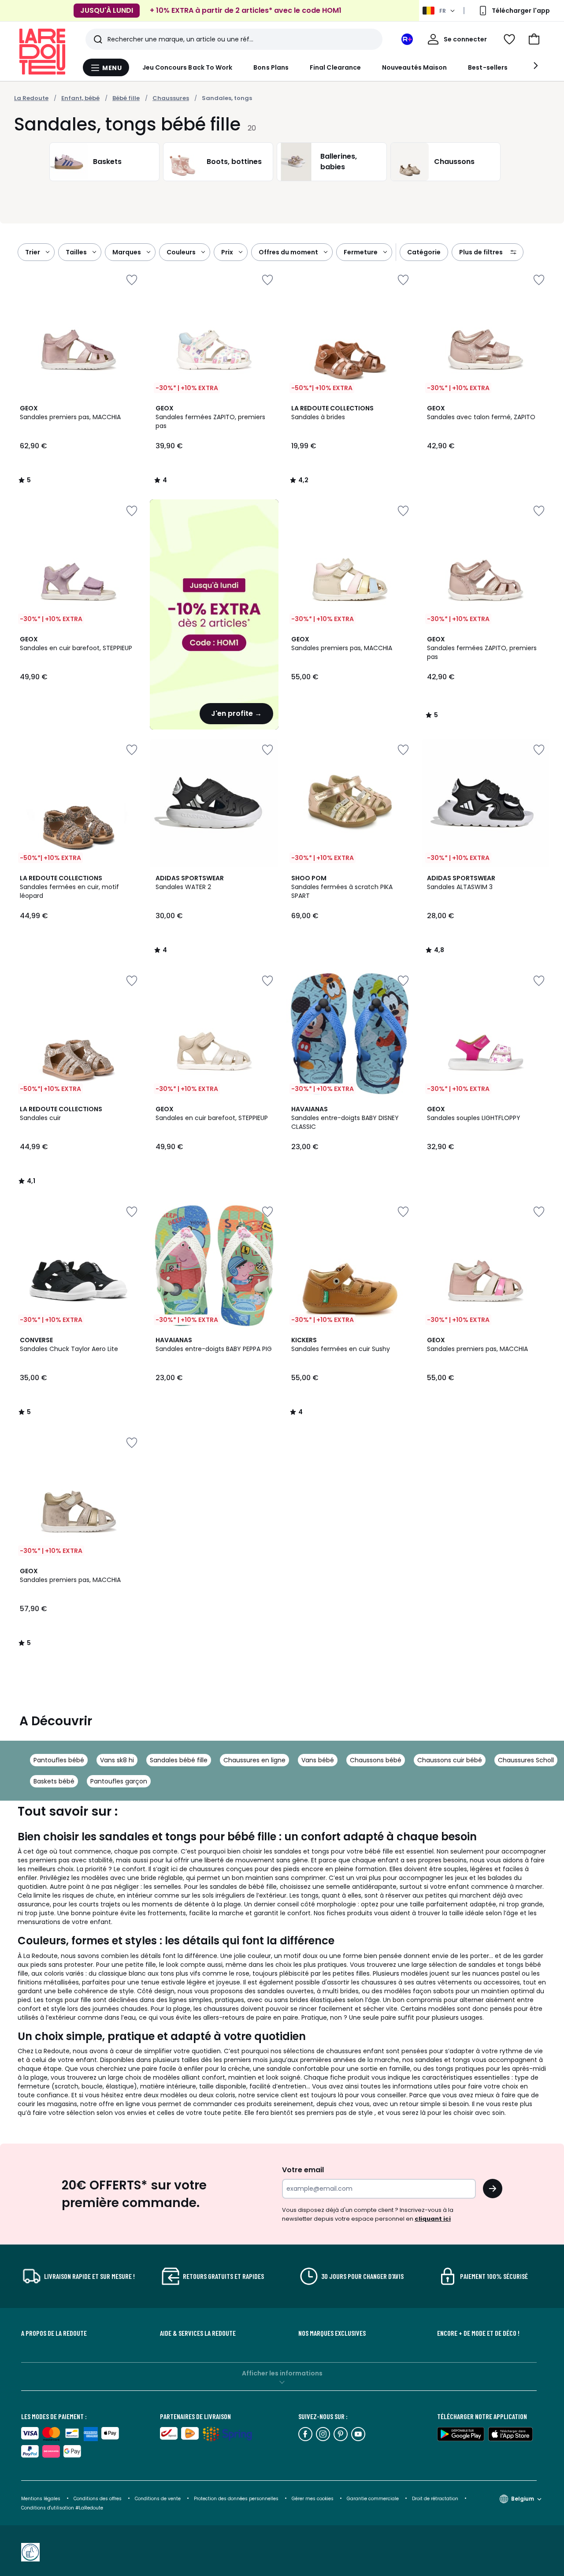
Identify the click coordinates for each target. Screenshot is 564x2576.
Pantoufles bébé (59, 1760)
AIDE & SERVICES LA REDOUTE (198, 2333)
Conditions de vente (158, 2499)
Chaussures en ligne (254, 1760)
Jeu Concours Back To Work (187, 67)
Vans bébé (318, 1760)
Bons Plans (271, 67)
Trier (33, 252)
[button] (534, 39)
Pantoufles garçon (119, 1781)
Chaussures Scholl (526, 1760)
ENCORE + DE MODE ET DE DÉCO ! (478, 2333)
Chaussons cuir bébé (450, 1760)
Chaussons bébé (376, 1760)
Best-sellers (488, 67)
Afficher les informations (282, 2373)
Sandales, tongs (227, 98)
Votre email (304, 2170)
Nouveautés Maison (414, 67)
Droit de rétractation (436, 2499)
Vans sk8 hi (117, 1760)
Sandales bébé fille (179, 1760)
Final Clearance (335, 67)
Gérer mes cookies (313, 2499)
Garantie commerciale (373, 2499)
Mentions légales (41, 2499)
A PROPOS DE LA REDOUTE (54, 2333)
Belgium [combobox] (523, 2499)
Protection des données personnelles (237, 2499)
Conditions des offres (98, 2499)
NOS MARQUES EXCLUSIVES (332, 2333)
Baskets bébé (54, 1781)
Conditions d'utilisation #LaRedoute (62, 2508)
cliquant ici (433, 2219)
